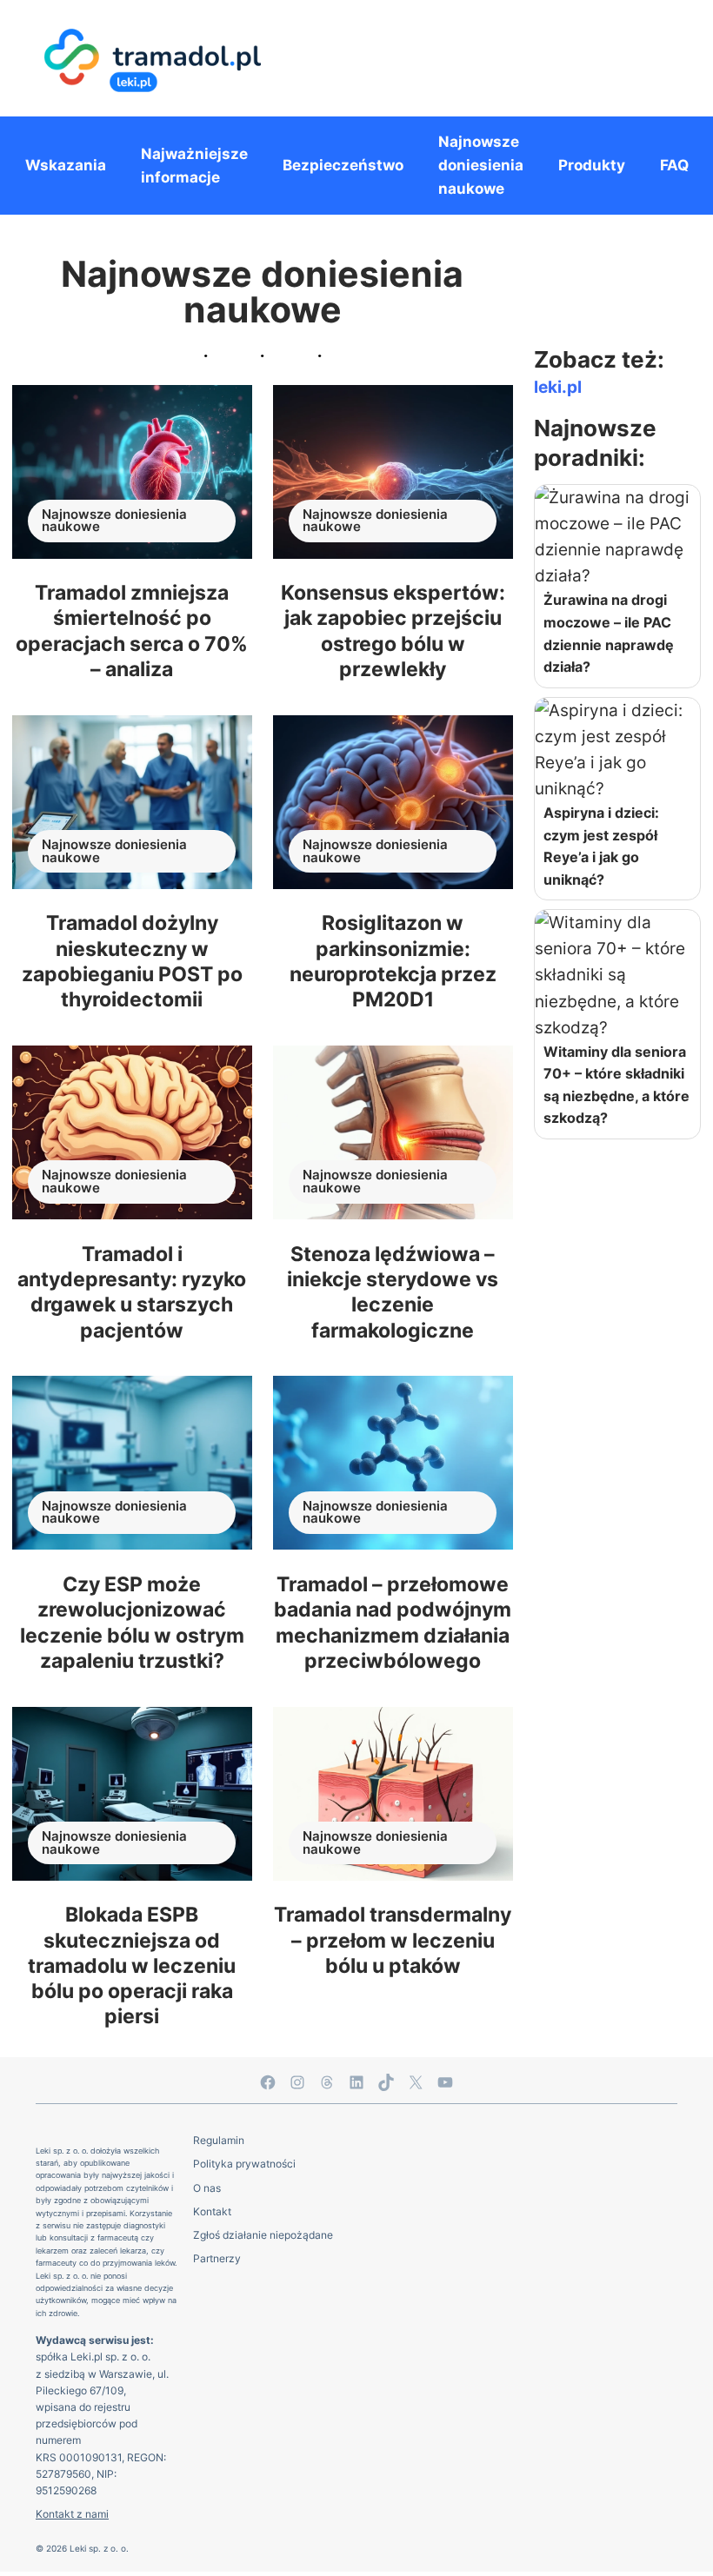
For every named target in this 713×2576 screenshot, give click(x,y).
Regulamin (219, 2140)
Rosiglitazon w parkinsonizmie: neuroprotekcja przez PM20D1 (393, 961)
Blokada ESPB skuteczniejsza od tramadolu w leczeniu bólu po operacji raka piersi (132, 1965)
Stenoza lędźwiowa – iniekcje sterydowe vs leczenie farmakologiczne (393, 1292)
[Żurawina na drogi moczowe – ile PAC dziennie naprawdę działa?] (617, 537)
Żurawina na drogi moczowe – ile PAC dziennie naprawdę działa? (609, 633)
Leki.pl (87, 2357)
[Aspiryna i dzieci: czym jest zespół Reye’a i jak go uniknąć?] (617, 750)
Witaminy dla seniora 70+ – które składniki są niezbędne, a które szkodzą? (616, 1085)
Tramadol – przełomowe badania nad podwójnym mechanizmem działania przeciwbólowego (393, 1622)
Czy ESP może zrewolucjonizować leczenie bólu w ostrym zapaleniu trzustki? (132, 1622)
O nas (207, 2188)
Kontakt (212, 2211)
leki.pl (558, 387)
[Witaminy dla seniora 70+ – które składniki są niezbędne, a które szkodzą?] (617, 975)
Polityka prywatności (244, 2164)
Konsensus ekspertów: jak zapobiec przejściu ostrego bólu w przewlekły (393, 631)
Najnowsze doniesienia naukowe (114, 521)
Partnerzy (217, 2258)
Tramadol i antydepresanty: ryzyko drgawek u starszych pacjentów (132, 1292)
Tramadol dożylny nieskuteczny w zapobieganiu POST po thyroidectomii (132, 961)
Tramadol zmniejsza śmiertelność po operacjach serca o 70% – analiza (132, 631)
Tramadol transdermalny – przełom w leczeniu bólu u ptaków (393, 1940)
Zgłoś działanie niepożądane (263, 2235)
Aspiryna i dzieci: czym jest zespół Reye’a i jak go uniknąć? (601, 846)
